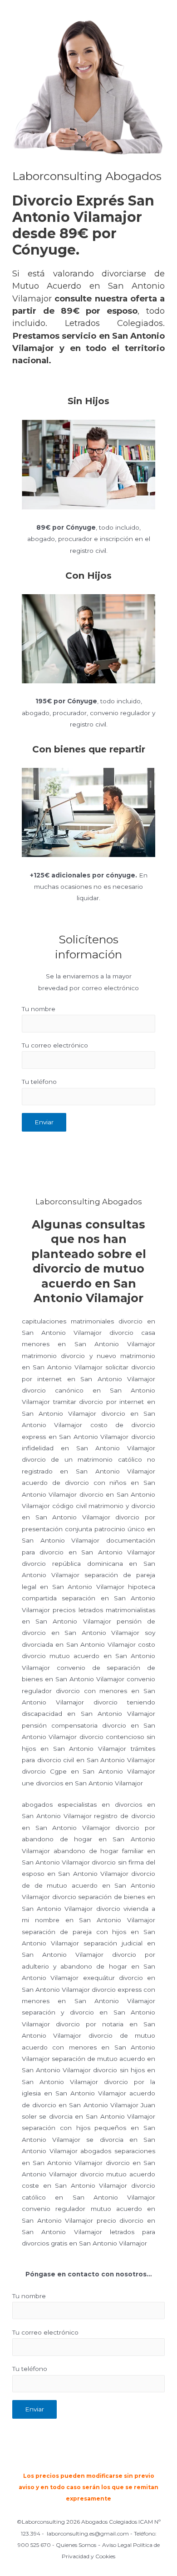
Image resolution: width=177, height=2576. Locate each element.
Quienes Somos (76, 2545)
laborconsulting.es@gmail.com (88, 2533)
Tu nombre (39, 1009)
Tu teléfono (39, 1082)
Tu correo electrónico (55, 1045)
